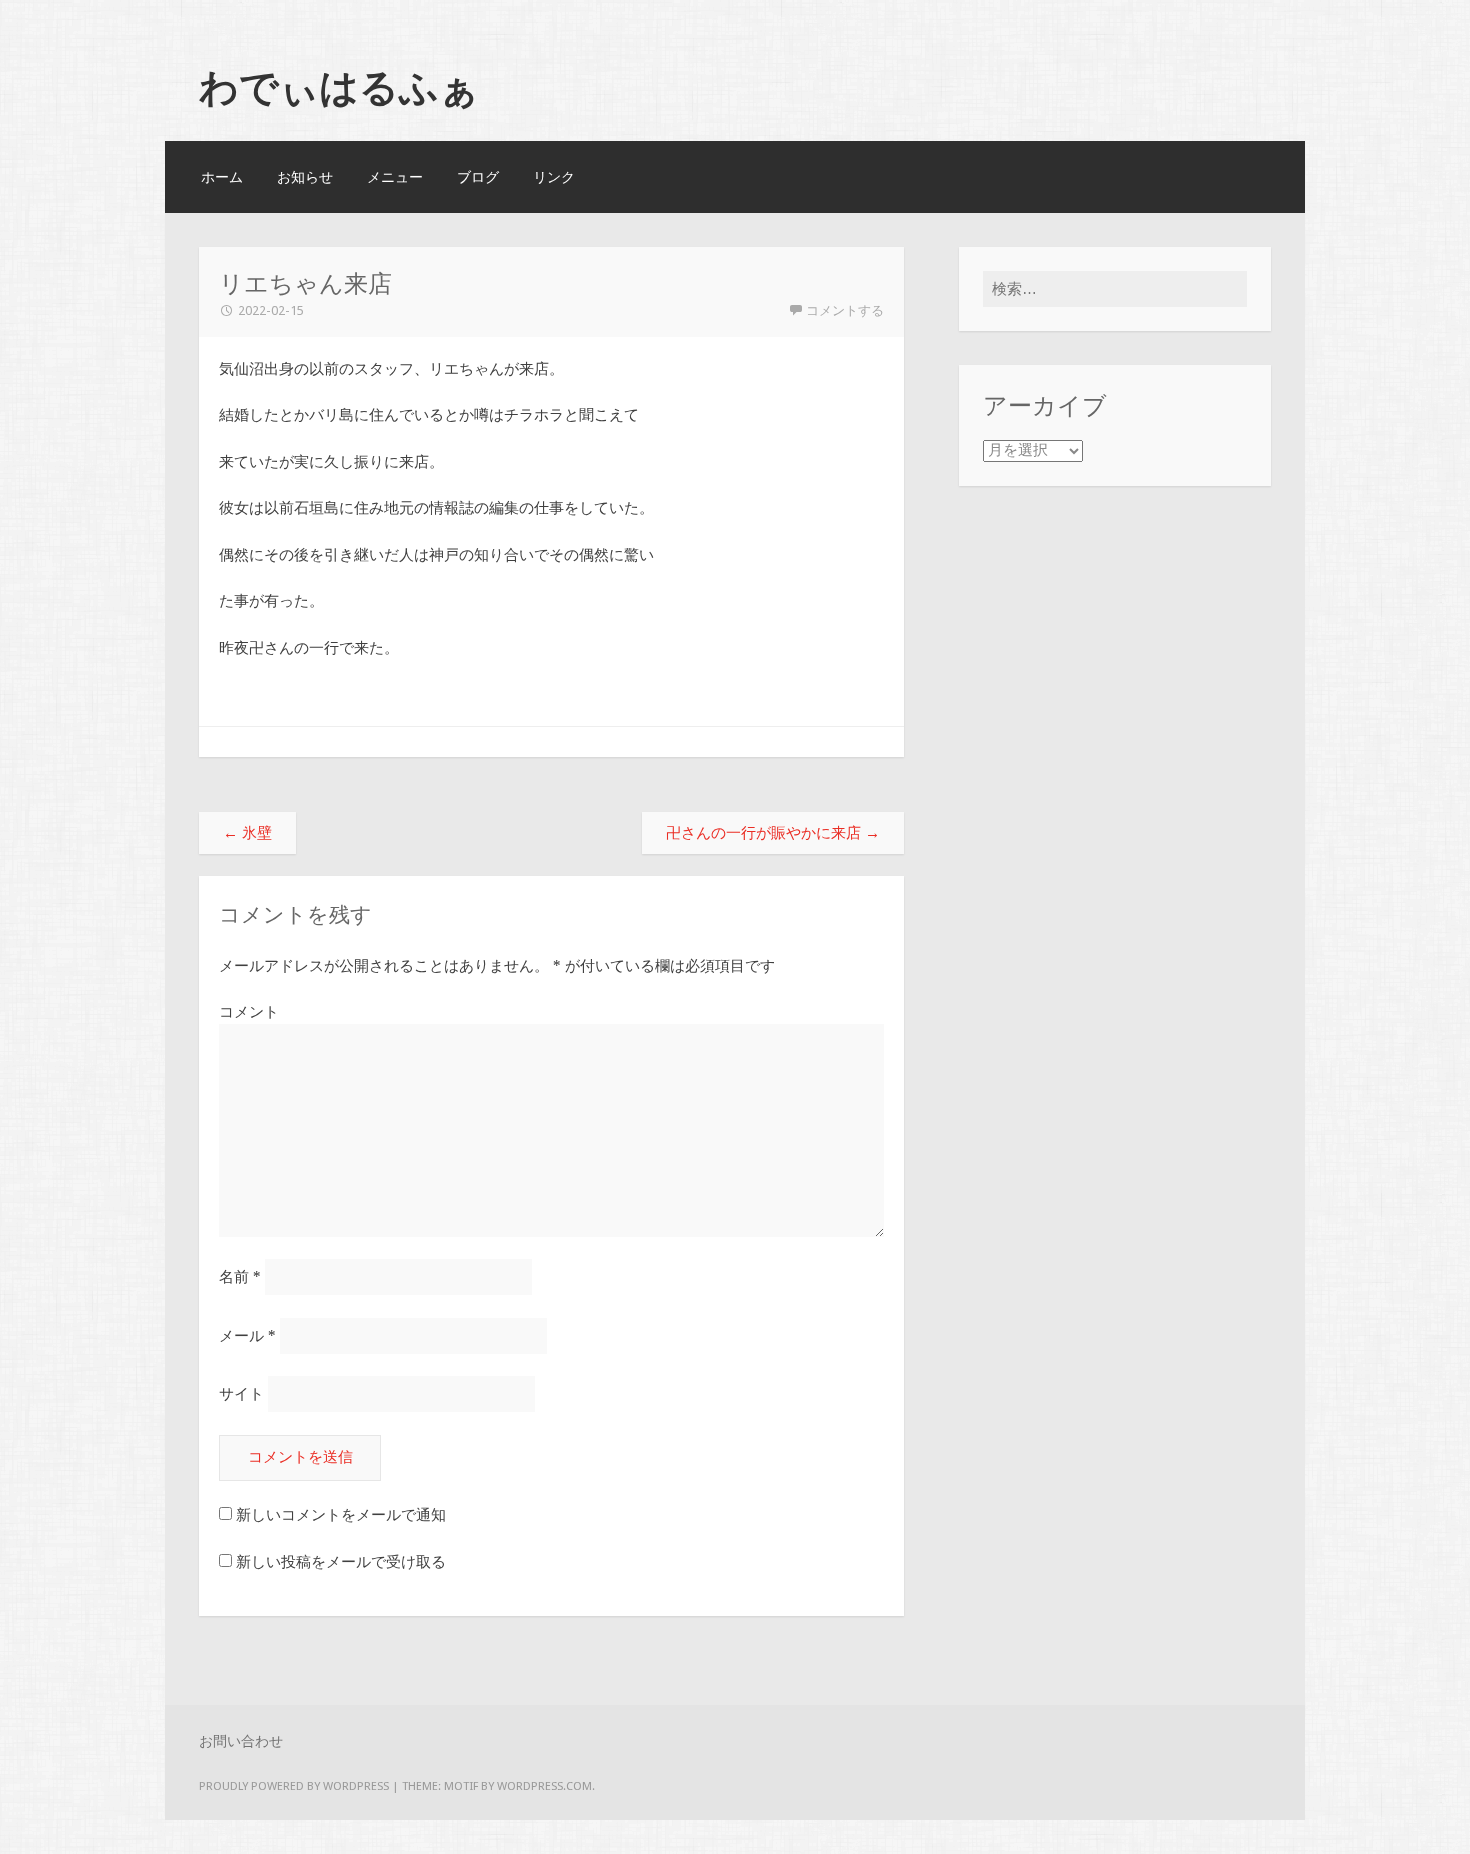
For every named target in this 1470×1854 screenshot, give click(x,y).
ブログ (478, 177)
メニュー (395, 177)
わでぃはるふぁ (339, 87)
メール (247, 1336)
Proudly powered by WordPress (294, 1786)
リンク (554, 177)
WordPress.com (544, 1786)
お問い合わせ (241, 1741)
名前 (240, 1277)
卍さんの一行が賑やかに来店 (773, 833)
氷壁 (247, 833)
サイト (241, 1394)
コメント (249, 1012)
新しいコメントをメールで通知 (341, 1515)
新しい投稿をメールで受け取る (341, 1562)
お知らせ (305, 177)
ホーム (222, 177)
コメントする (845, 310)
